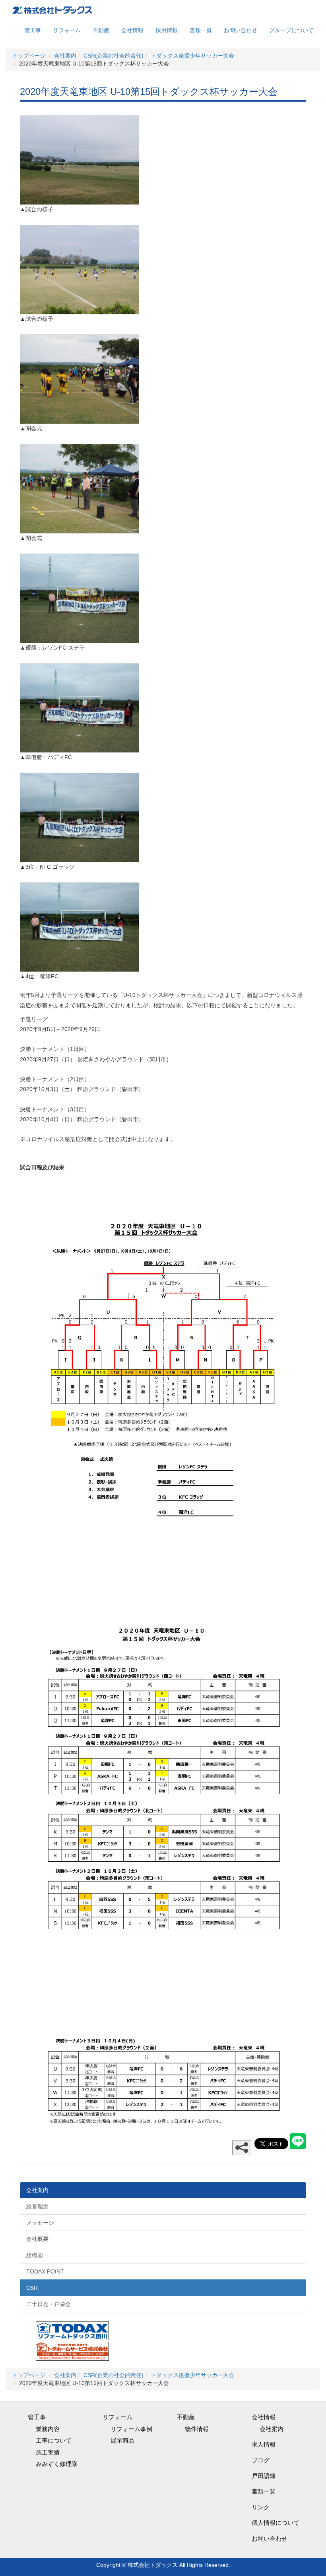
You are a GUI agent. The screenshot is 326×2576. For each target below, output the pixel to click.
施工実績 (48, 2452)
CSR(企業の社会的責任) (114, 56)
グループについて (291, 30)
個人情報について (276, 2523)
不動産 (101, 30)
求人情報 (264, 2444)
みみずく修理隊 (57, 2464)
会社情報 (132, 30)
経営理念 (37, 2206)
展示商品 (122, 2440)
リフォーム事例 (131, 2429)
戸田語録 (264, 2476)
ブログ (261, 2460)
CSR (32, 2288)
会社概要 (37, 2239)
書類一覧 (201, 30)
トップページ (29, 56)
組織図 (35, 2255)
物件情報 (197, 2429)
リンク (261, 2507)
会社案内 (65, 56)
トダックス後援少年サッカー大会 (192, 56)
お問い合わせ (241, 30)
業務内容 (48, 2429)
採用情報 (167, 30)
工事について (54, 2440)
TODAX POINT (45, 2271)
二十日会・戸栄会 (49, 2304)
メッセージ (40, 2223)
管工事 (33, 30)
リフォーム (67, 30)
